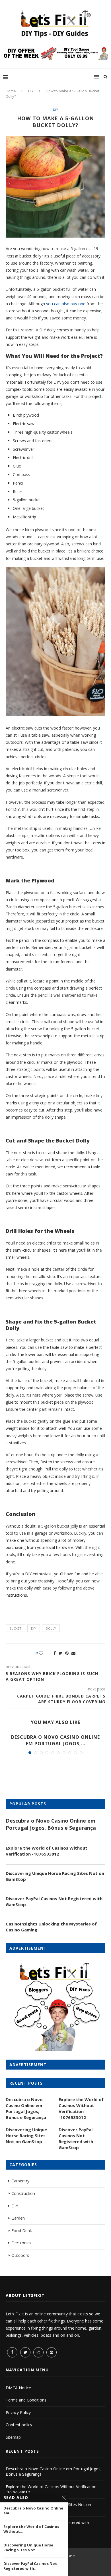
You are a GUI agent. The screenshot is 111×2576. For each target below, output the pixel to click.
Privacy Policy (18, 2412)
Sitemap (13, 2437)
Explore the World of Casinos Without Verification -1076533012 (47, 1851)
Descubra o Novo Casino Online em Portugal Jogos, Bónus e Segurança (51, 1824)
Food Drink (22, 2231)
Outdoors (20, 2255)
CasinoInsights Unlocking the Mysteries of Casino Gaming (51, 1927)
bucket (15, 1628)
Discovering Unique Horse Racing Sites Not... (28, 2548)
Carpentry (20, 2181)
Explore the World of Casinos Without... (31, 2529)
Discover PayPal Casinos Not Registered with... (30, 2566)
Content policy (19, 2425)
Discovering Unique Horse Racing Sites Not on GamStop (55, 1876)
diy (34, 1628)
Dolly (51, 1628)
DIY (31, 91)
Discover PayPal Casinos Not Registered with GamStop (54, 1901)
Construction (23, 2193)
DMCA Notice (18, 2388)
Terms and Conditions (26, 2400)
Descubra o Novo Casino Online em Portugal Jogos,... (55, 1740)
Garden (18, 2218)
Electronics (21, 2243)
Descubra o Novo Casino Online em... (33, 2511)
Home (11, 91)
